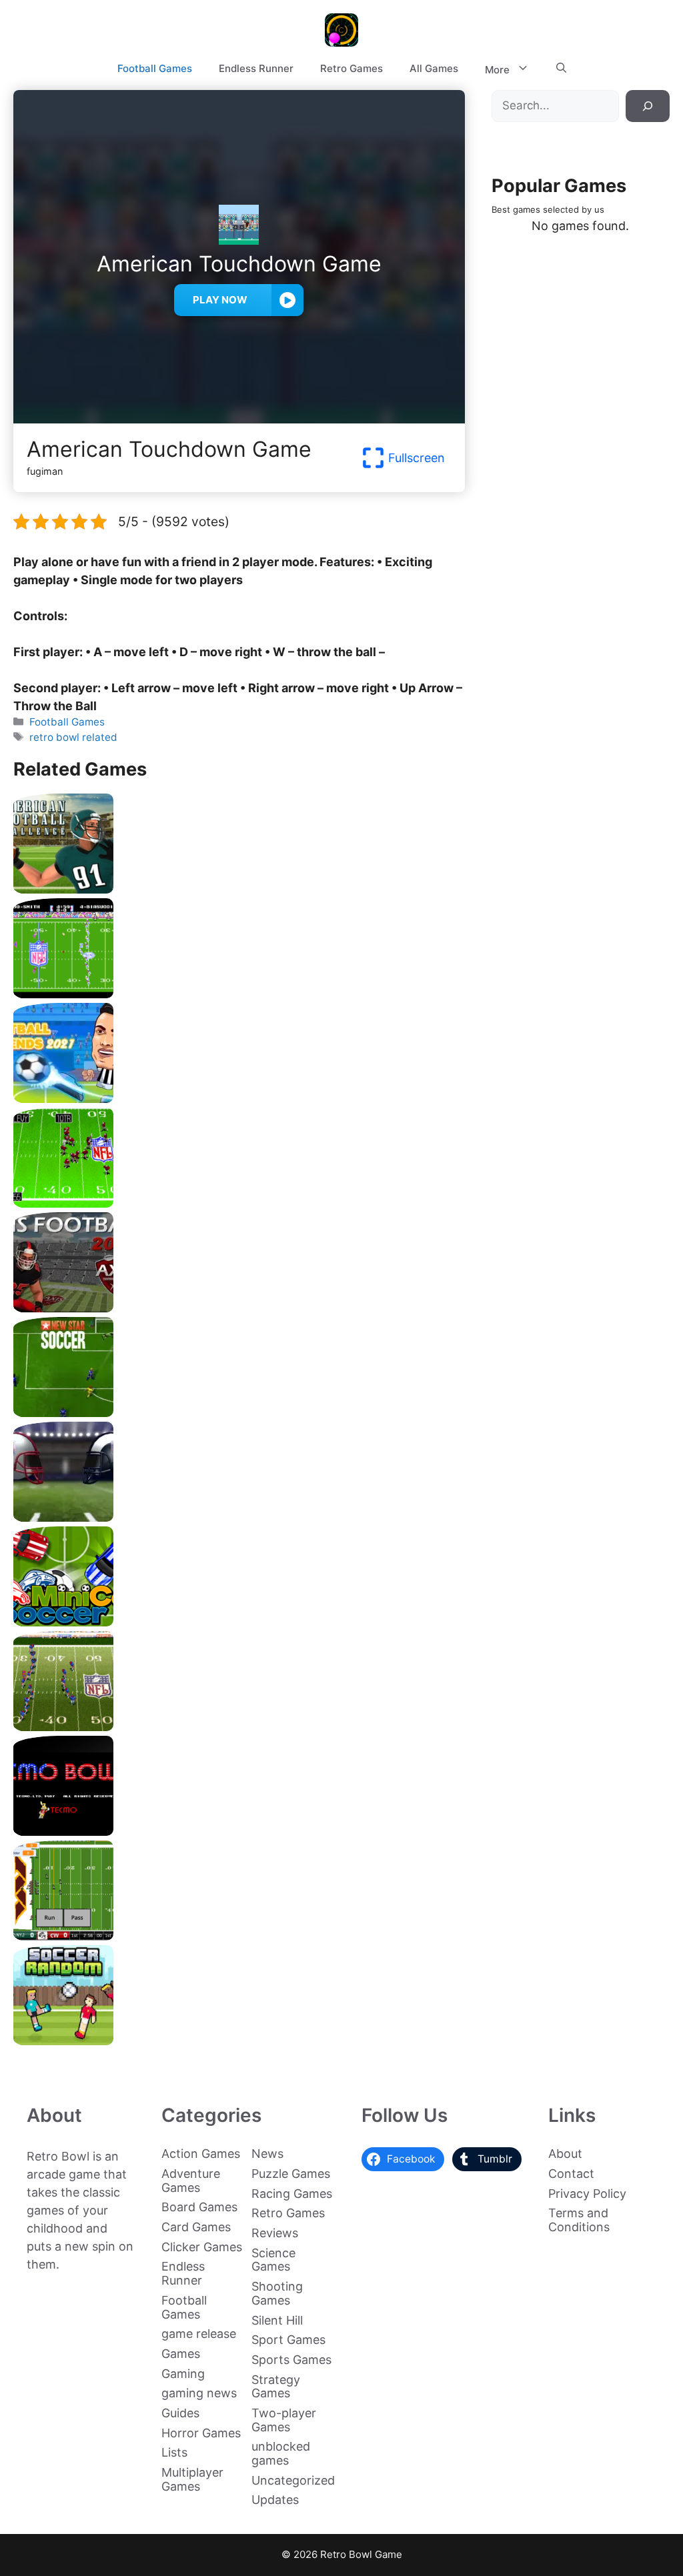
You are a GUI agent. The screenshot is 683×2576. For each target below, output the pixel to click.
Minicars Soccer (239, 1621)
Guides (180, 2413)
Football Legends (239, 1098)
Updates (275, 2500)
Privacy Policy (587, 2194)
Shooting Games (277, 2293)
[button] (561, 69)
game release (199, 2334)
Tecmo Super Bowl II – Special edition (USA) (239, 1726)
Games (181, 2354)
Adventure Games (191, 2181)
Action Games (201, 2154)
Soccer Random (239, 2040)
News (267, 2154)
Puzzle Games (291, 2174)
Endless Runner (256, 68)
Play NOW (220, 300)
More (497, 70)
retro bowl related (73, 737)
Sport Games (288, 2340)
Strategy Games (276, 2387)
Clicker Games (202, 2247)
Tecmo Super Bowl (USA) (239, 993)
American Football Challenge (239, 889)
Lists (174, 2452)
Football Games (155, 68)
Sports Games (291, 2360)
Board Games (199, 2207)
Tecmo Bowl (239, 1831)
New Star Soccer (239, 1412)
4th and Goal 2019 (239, 1517)
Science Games (273, 2260)
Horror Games (201, 2433)
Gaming (183, 2374)
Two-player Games (284, 2420)
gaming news (199, 2393)
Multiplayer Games (192, 2479)
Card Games (196, 2227)
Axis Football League (239, 1307)
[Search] (648, 106)
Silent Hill (277, 2320)
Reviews (275, 2233)
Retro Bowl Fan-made (239, 1936)
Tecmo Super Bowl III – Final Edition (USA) (239, 1203)
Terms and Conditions (579, 2220)
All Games (434, 68)
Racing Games (292, 2194)
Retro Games (352, 68)
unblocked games (281, 2453)
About (565, 2154)
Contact (571, 2174)
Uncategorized (293, 2480)
